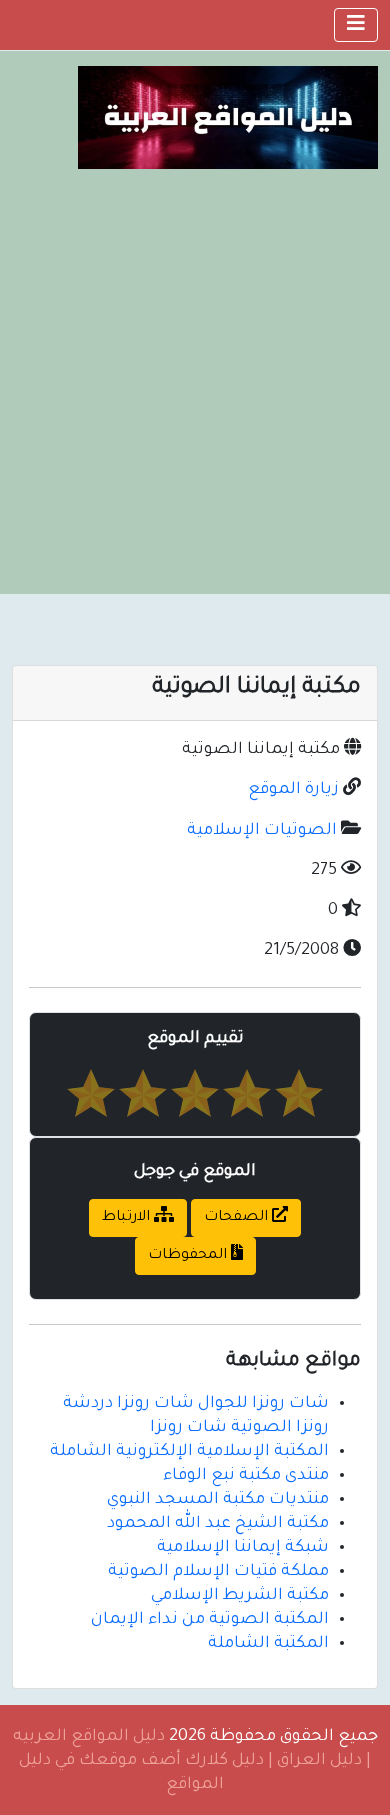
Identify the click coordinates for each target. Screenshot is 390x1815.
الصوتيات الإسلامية (262, 831)
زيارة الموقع (293, 790)
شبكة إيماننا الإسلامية (243, 1548)
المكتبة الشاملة (268, 1644)
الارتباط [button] (128, 1218)
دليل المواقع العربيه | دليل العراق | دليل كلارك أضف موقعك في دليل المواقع (192, 1761)
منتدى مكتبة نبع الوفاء (246, 1476)
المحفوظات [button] (189, 1256)
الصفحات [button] (238, 1218)
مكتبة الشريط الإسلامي (240, 1596)
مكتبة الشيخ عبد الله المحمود (218, 1524)
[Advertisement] (195, 374)
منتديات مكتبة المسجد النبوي (218, 1500)
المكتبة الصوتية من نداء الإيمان (210, 1620)
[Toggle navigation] (356, 25)
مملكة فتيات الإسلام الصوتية (218, 1572)
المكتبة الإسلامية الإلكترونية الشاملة (189, 1452)
